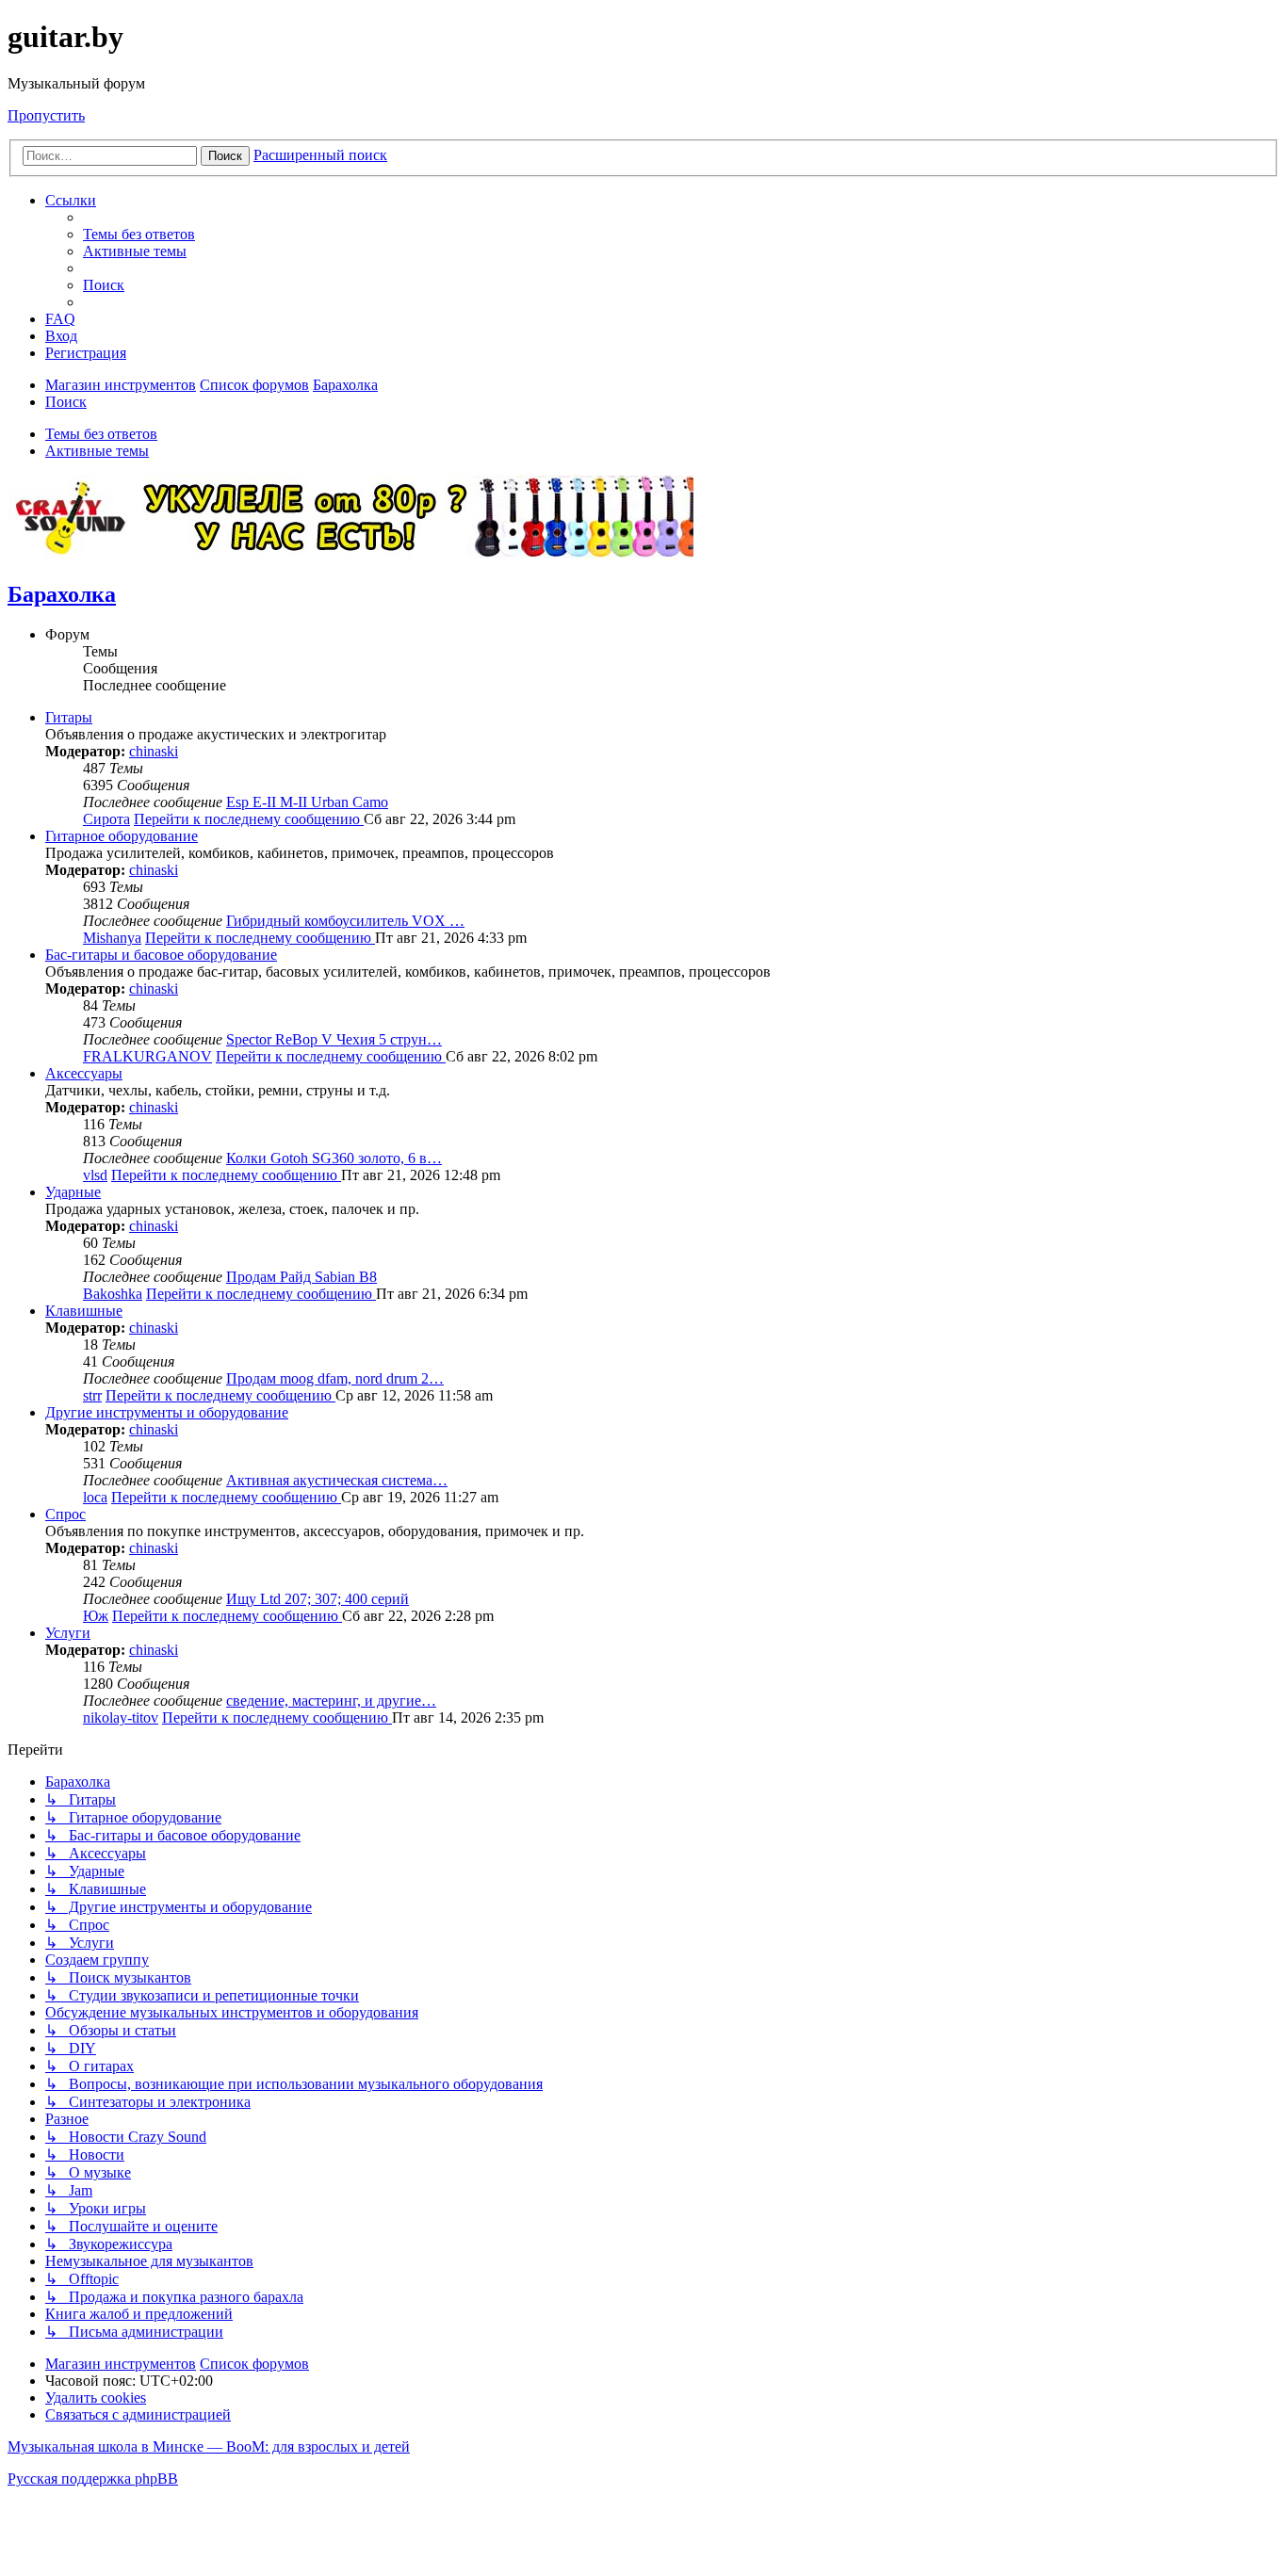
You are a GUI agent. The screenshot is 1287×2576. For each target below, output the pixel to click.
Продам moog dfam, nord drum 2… (335, 1378)
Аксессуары (84, 1073)
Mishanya (112, 938)
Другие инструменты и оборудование (167, 1412)
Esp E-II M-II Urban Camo (307, 802)
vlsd (95, 1175)
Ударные (73, 1192)
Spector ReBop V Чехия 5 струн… (334, 1039)
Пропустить (46, 115)
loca (95, 1497)
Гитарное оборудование (122, 836)
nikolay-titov (121, 1717)
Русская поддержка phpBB (93, 2479)
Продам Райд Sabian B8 (301, 1277)
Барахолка (62, 594)
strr (92, 1395)
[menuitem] (139, 234)
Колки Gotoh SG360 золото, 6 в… (334, 1158)
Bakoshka (113, 1294)
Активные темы (97, 451)
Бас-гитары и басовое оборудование (161, 955)
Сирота (106, 819)
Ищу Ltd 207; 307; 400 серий (318, 1599)
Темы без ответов (101, 434)
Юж (96, 1616)
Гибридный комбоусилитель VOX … (345, 921)
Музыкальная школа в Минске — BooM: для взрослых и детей (209, 2446)
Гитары (69, 717)
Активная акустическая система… (337, 1480)
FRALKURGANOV (147, 1056)
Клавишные (84, 1311)
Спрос (65, 1514)
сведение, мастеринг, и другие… (331, 1701)
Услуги (68, 1633)
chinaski (154, 751)
